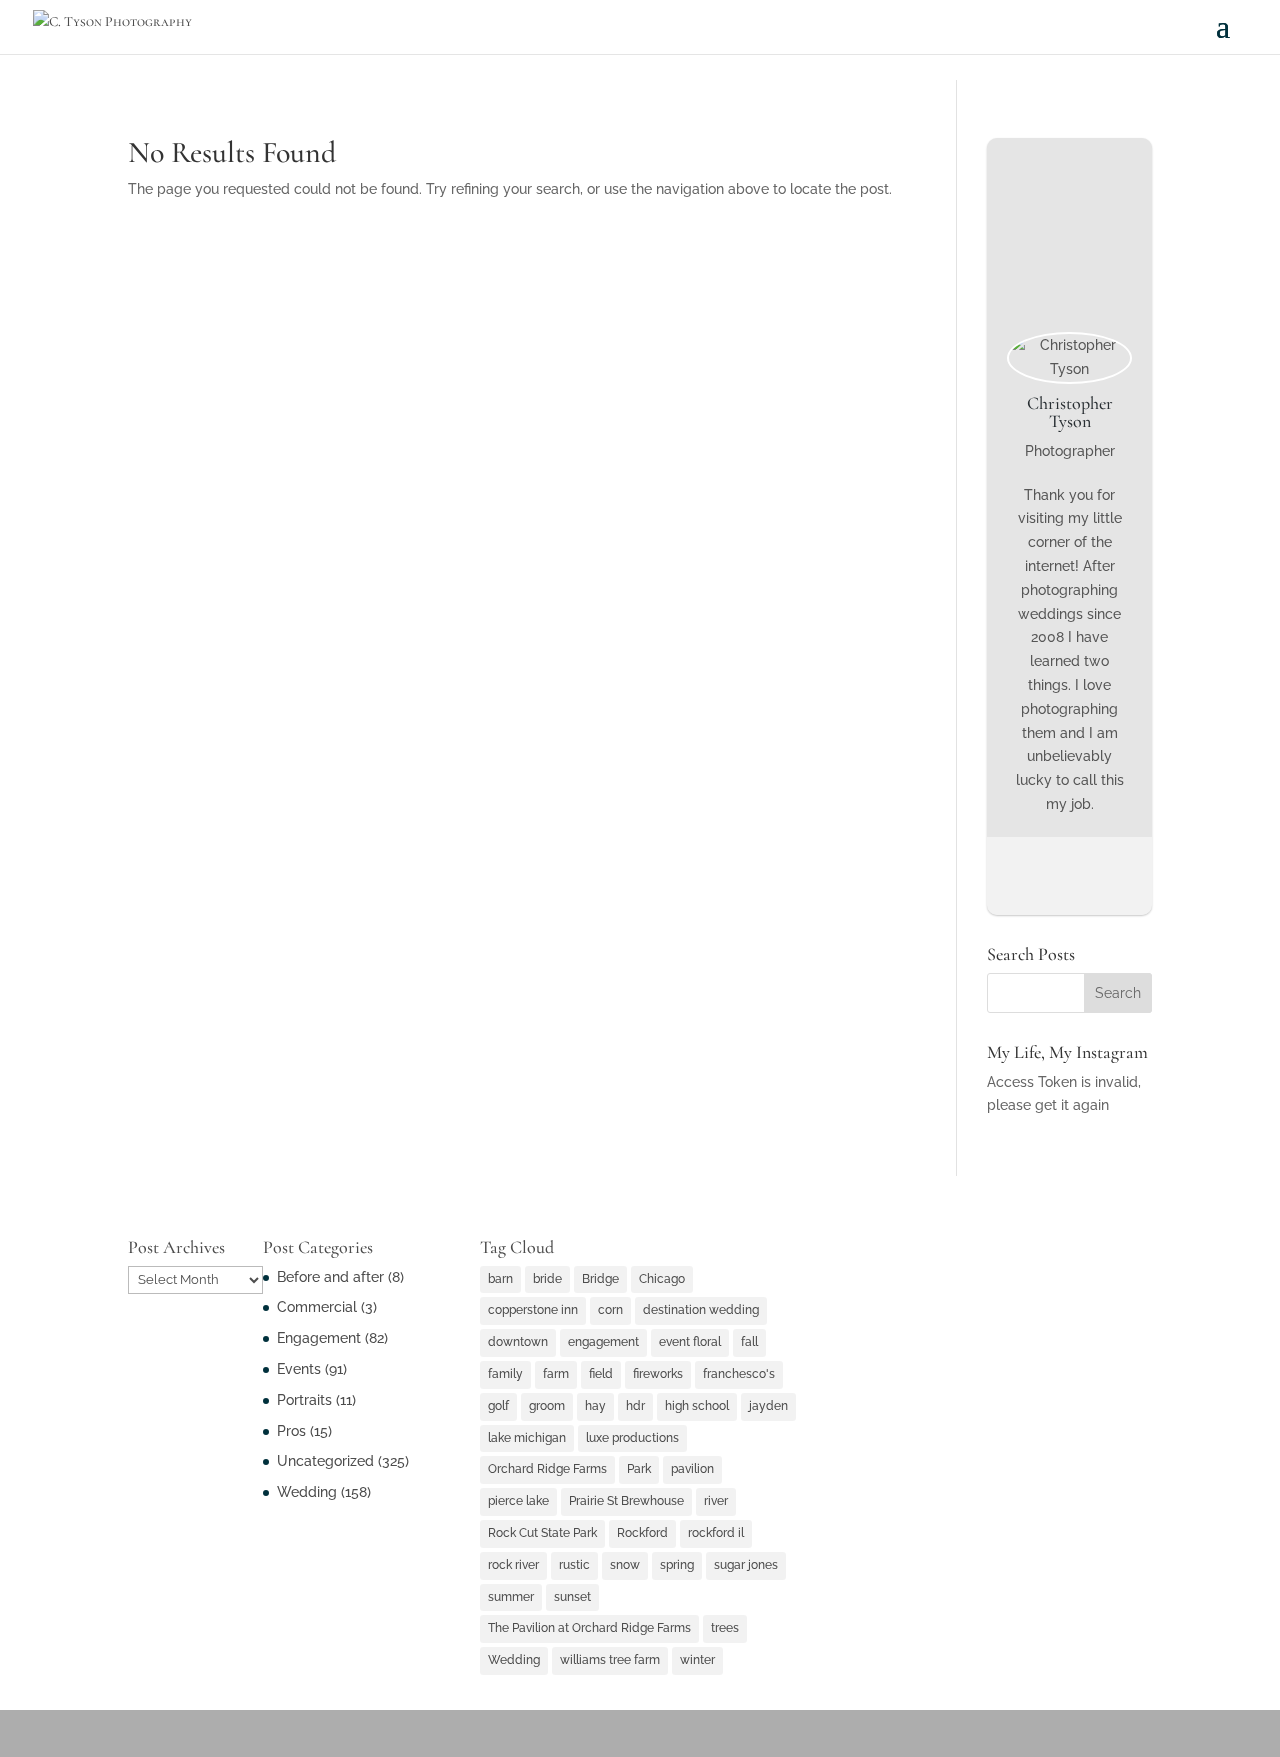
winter (697, 1660)
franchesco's (739, 1374)
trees (725, 1628)
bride (547, 1279)
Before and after (330, 1277)
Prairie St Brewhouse (626, 1501)
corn (610, 1310)
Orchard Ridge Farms (547, 1469)
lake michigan (527, 1438)
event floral (690, 1342)
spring (677, 1565)
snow (625, 1565)
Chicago (662, 1279)
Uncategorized (325, 1461)
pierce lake (518, 1501)
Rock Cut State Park (542, 1533)
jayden (768, 1406)
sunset (572, 1597)
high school (697, 1406)
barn (500, 1279)
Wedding (307, 1492)
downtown (518, 1342)
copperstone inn (533, 1310)
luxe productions (632, 1438)
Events (299, 1369)
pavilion (692, 1469)
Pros (291, 1431)
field (601, 1374)
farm (556, 1374)
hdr (635, 1406)
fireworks (658, 1374)
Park (639, 1469)
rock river (513, 1565)
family (505, 1374)
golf (498, 1406)
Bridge (600, 1279)
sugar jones (746, 1565)
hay (595, 1406)
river (716, 1501)
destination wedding (701, 1310)
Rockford (642, 1533)
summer (511, 1597)
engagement (603, 1342)
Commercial (317, 1307)
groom (547, 1406)
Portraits (304, 1400)
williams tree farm (610, 1660)
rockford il (716, 1533)
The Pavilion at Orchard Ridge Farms (589, 1628)
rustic (574, 1565)
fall (749, 1342)
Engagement (319, 1338)
